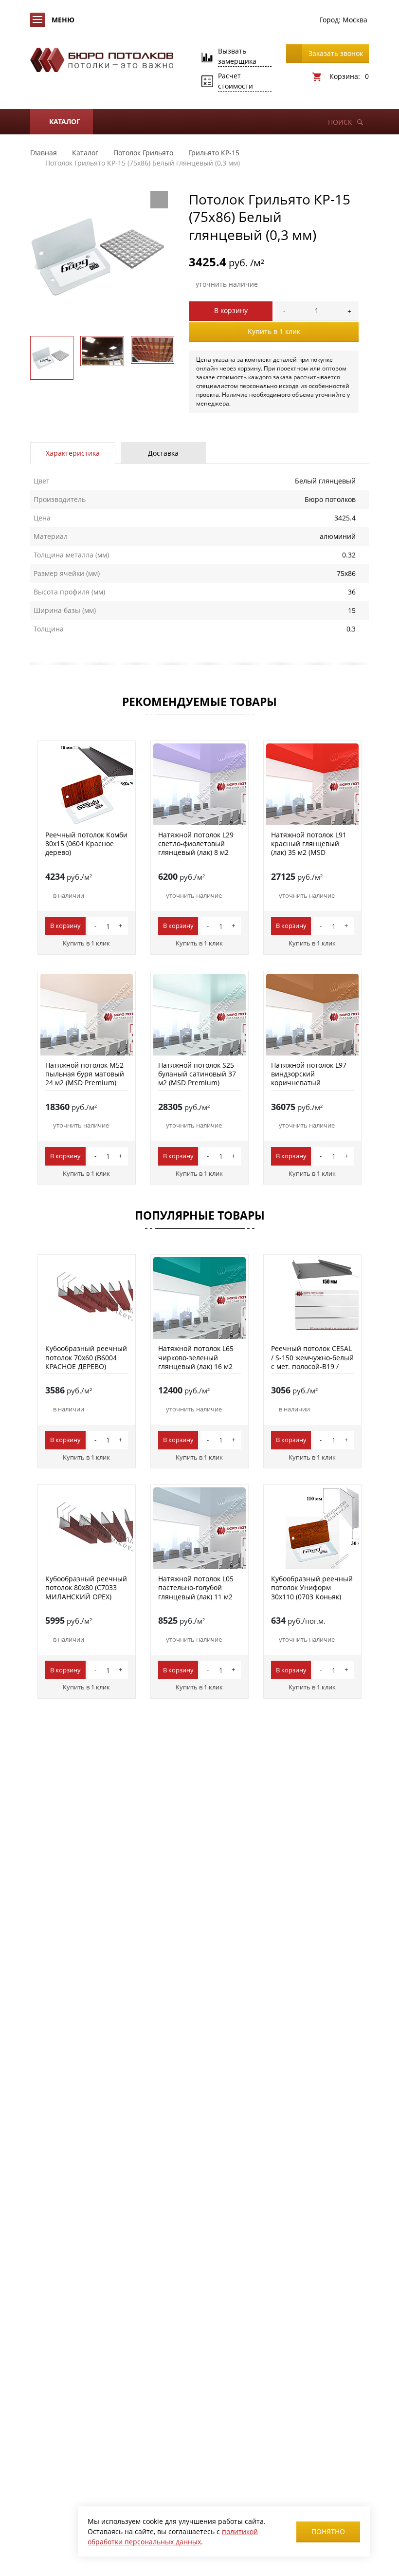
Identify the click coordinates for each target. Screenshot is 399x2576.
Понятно (328, 2531)
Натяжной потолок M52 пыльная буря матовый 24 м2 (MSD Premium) (85, 1074)
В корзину (231, 310)
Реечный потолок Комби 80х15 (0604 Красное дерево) (86, 843)
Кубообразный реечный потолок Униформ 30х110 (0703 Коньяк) (312, 1587)
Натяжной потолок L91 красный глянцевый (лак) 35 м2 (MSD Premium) (309, 848)
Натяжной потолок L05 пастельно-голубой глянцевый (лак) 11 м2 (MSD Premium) (196, 1592)
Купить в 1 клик (274, 331)
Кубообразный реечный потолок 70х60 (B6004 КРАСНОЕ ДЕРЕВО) (86, 1357)
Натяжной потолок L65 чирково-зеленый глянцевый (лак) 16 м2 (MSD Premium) (196, 1362)
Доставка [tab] (163, 453)
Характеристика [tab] (73, 453)
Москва (355, 20)
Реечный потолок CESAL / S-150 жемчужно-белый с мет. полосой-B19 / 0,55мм (312, 1362)
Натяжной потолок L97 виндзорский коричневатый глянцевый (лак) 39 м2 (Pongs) (309, 1083)
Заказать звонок (336, 53)
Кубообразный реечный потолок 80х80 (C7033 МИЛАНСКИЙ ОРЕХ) (86, 1587)
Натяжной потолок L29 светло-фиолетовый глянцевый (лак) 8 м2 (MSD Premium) (196, 848)
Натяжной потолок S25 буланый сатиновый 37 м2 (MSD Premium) (197, 1074)
